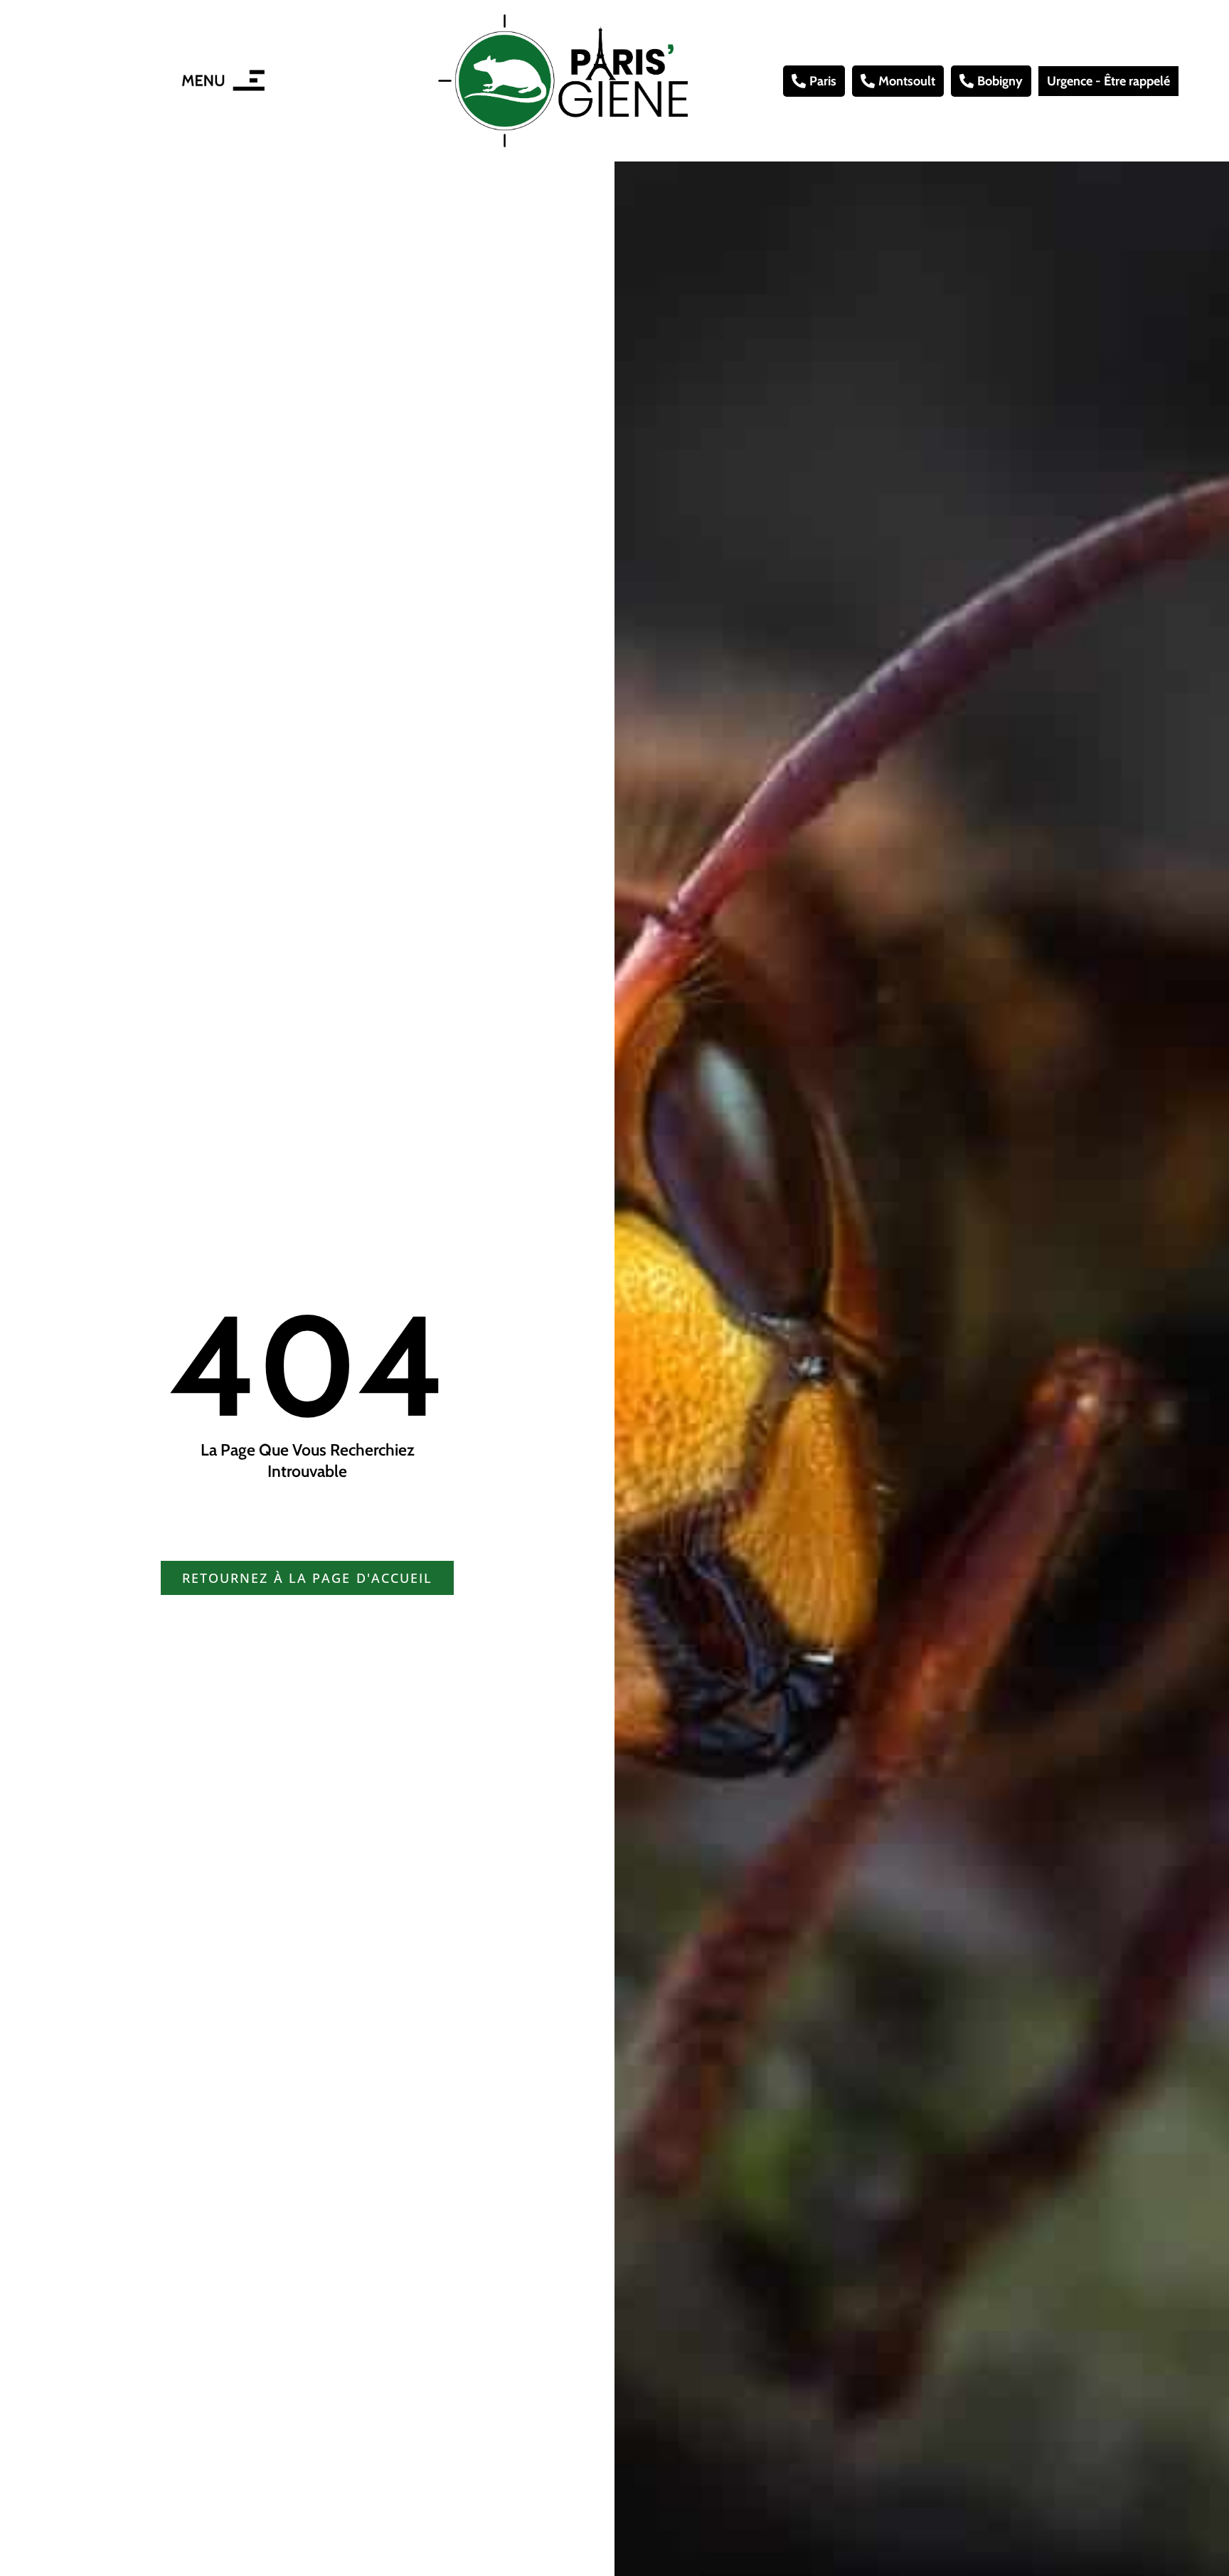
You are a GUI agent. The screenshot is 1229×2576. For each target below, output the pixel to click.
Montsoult (907, 81)
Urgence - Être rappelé (1108, 81)
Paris (823, 81)
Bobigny (1000, 81)
